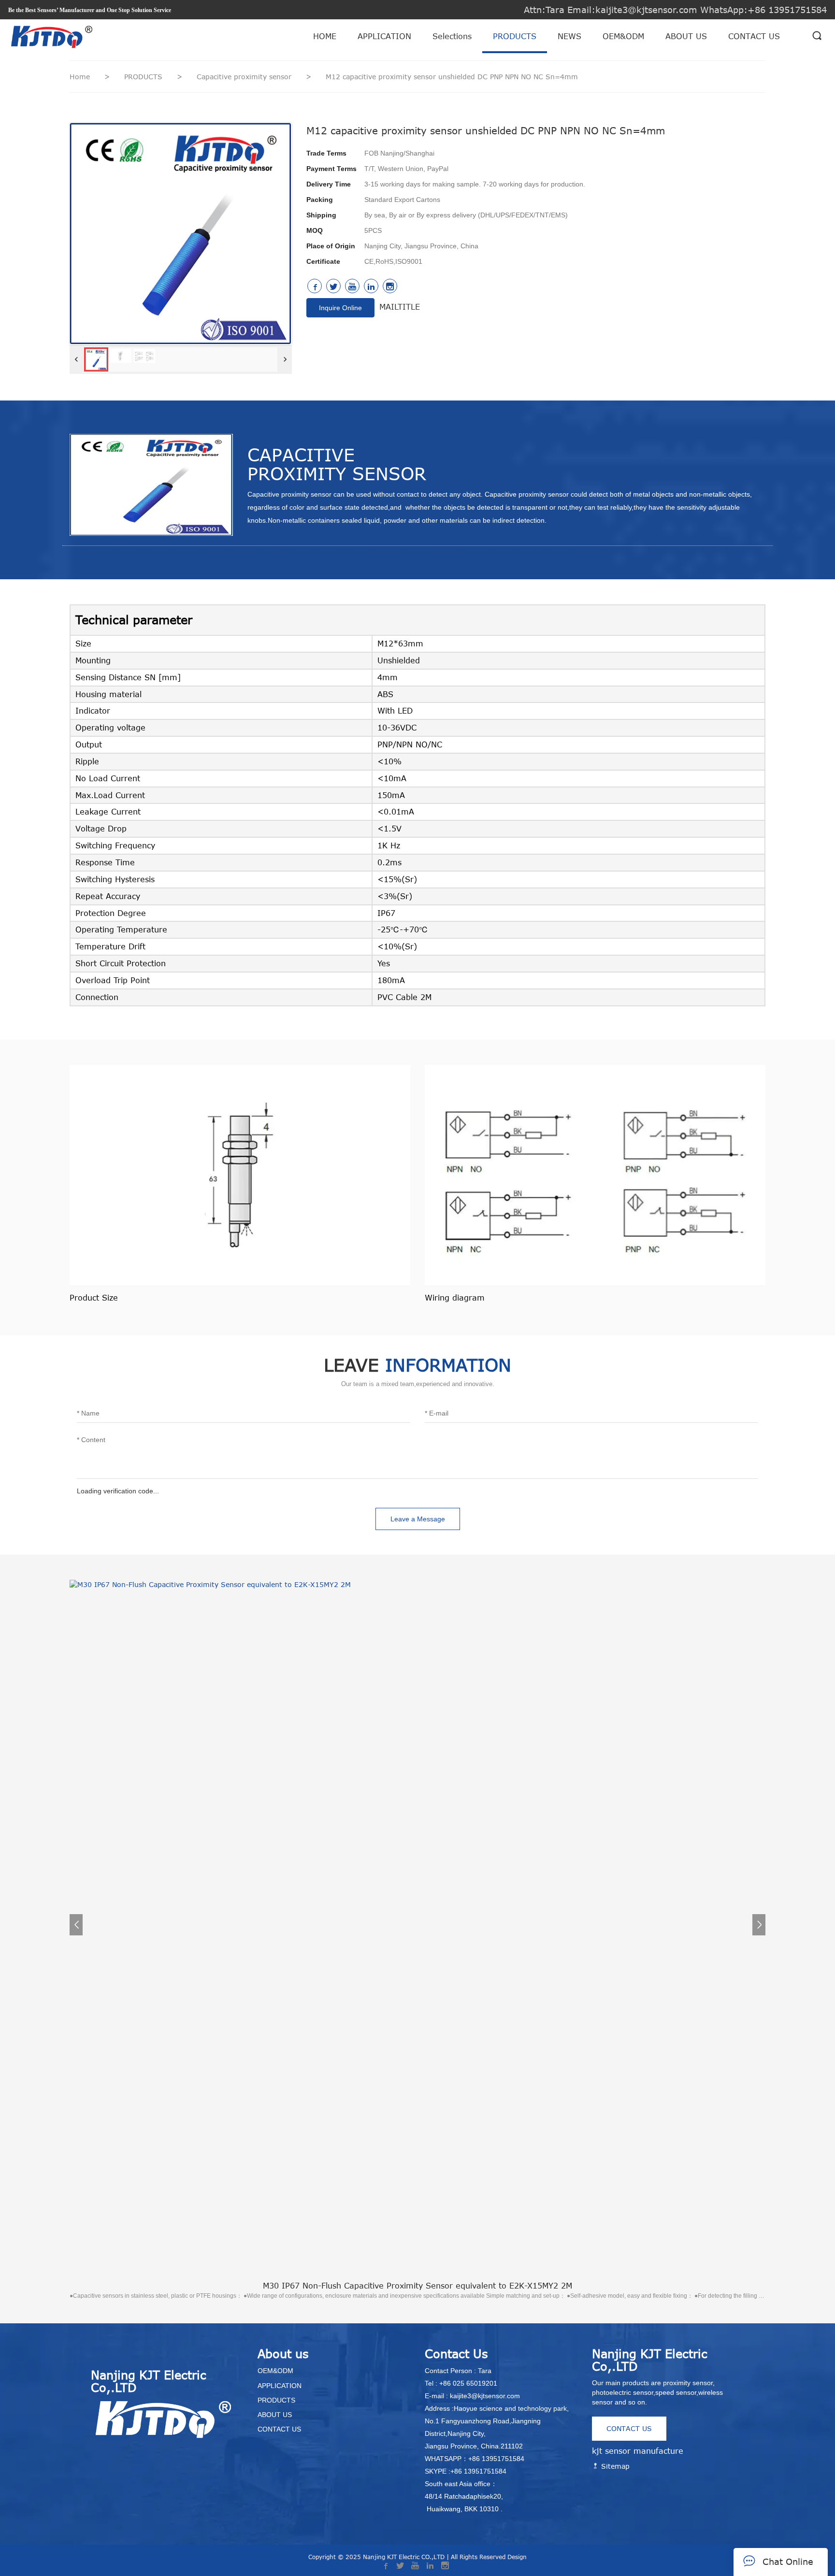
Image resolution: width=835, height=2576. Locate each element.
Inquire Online (340, 308)
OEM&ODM (623, 36)
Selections (452, 36)
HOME (325, 36)
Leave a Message (418, 1519)
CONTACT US (754, 36)
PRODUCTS (515, 36)
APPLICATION (384, 36)
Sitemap (614, 2466)
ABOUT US (686, 36)
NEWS (569, 36)
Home (80, 77)
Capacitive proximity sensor (245, 77)
